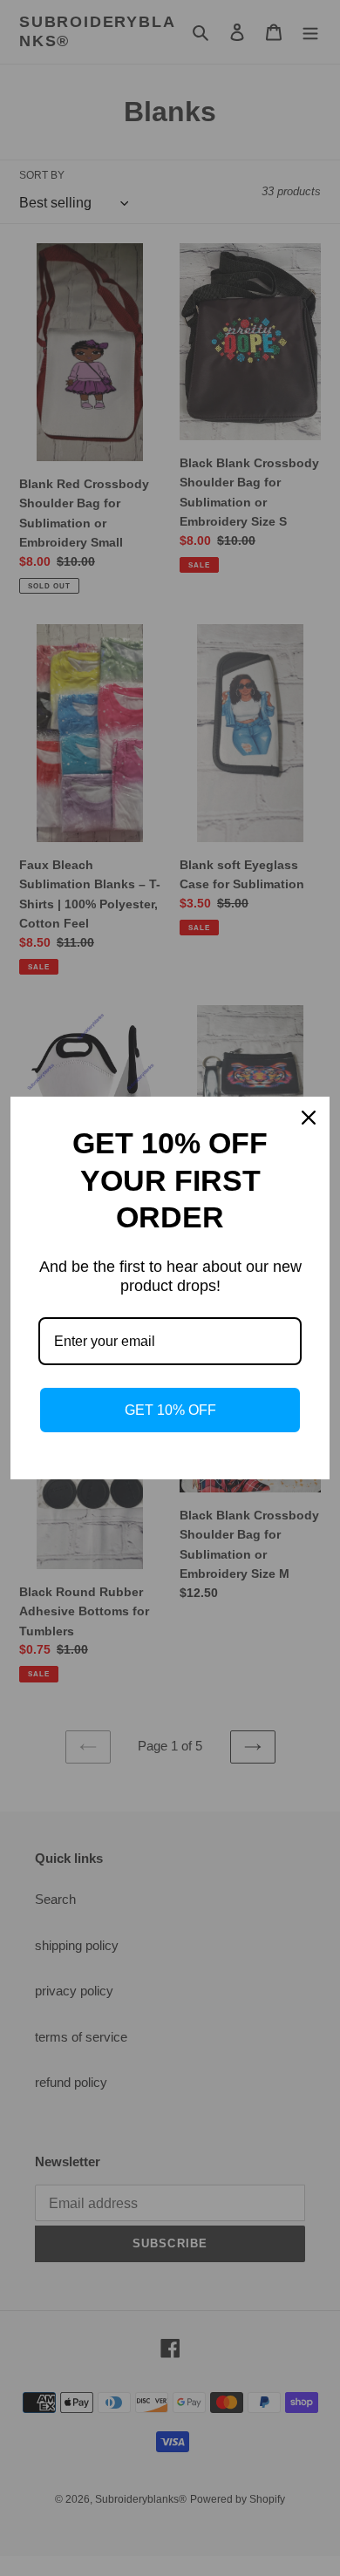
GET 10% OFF (170, 1410)
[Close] (309, 1118)
